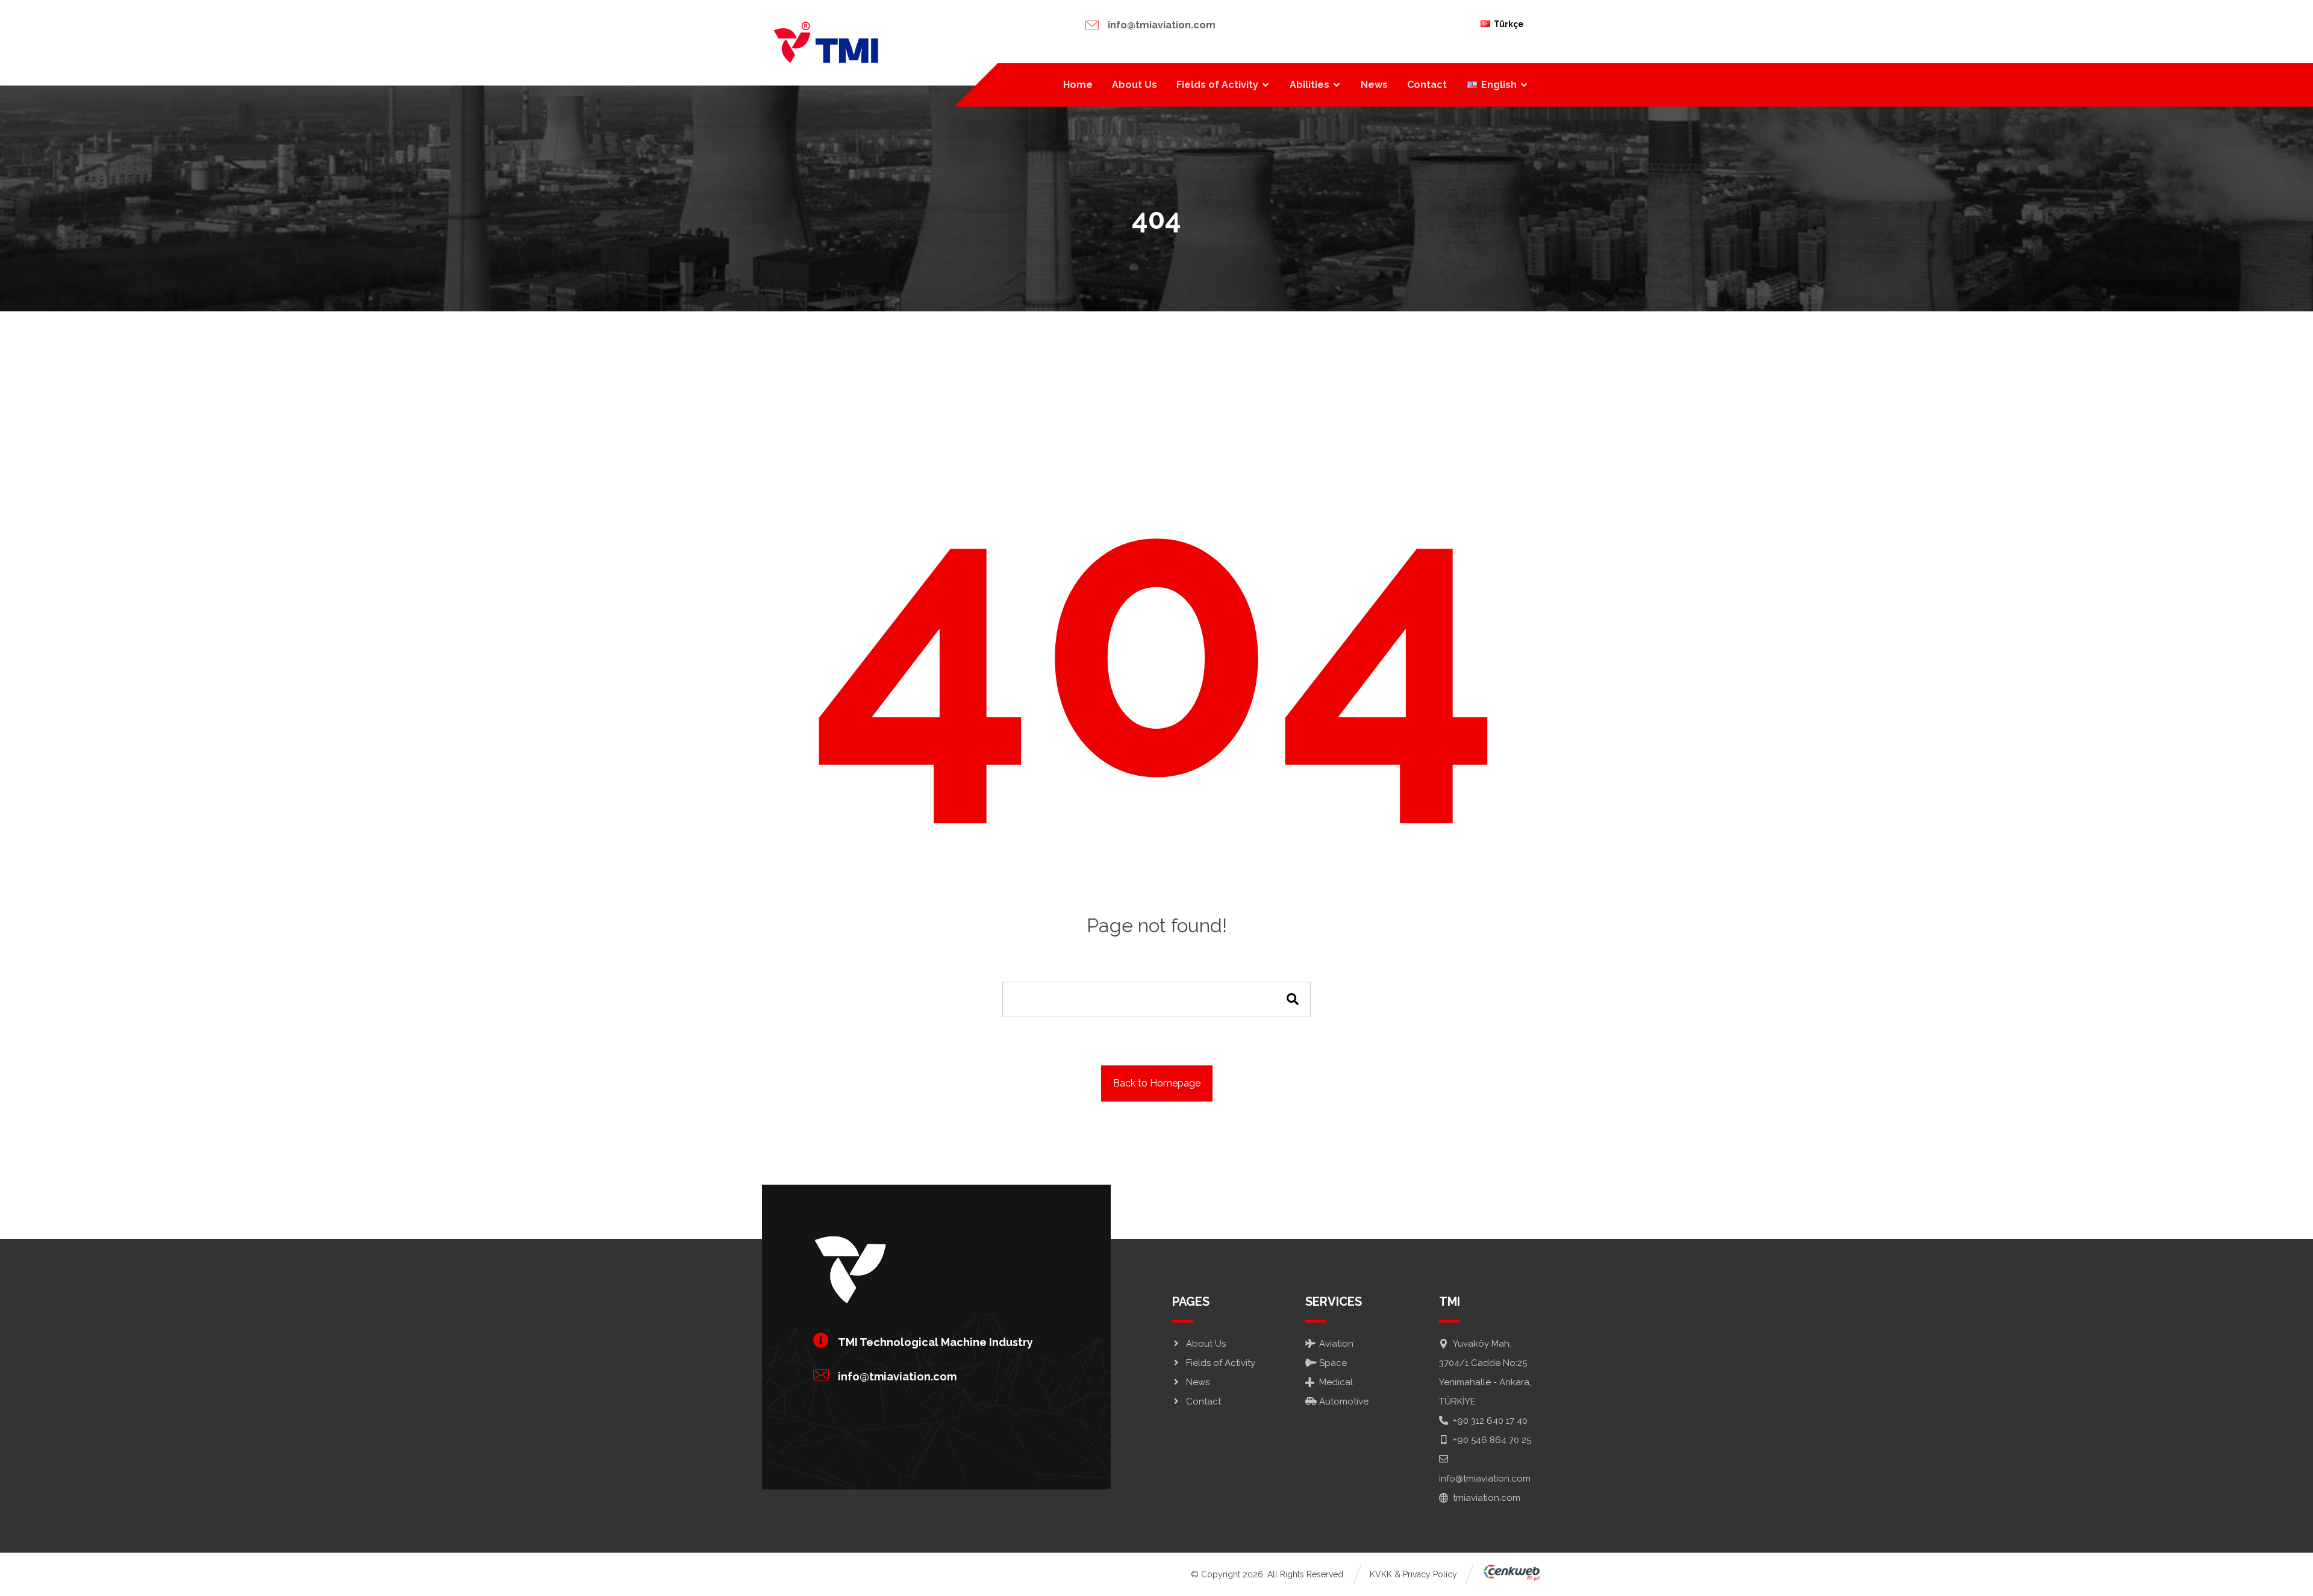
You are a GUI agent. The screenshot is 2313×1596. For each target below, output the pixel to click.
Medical (1336, 1382)
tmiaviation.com (1487, 1498)
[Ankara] (825, 43)
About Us (1206, 1344)
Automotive (1344, 1401)
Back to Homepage (1157, 1083)
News (1198, 1382)
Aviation (1336, 1344)
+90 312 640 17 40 (1490, 1421)
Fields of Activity (1221, 1363)
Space (1333, 1363)
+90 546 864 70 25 (1492, 1440)
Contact (1203, 1401)
